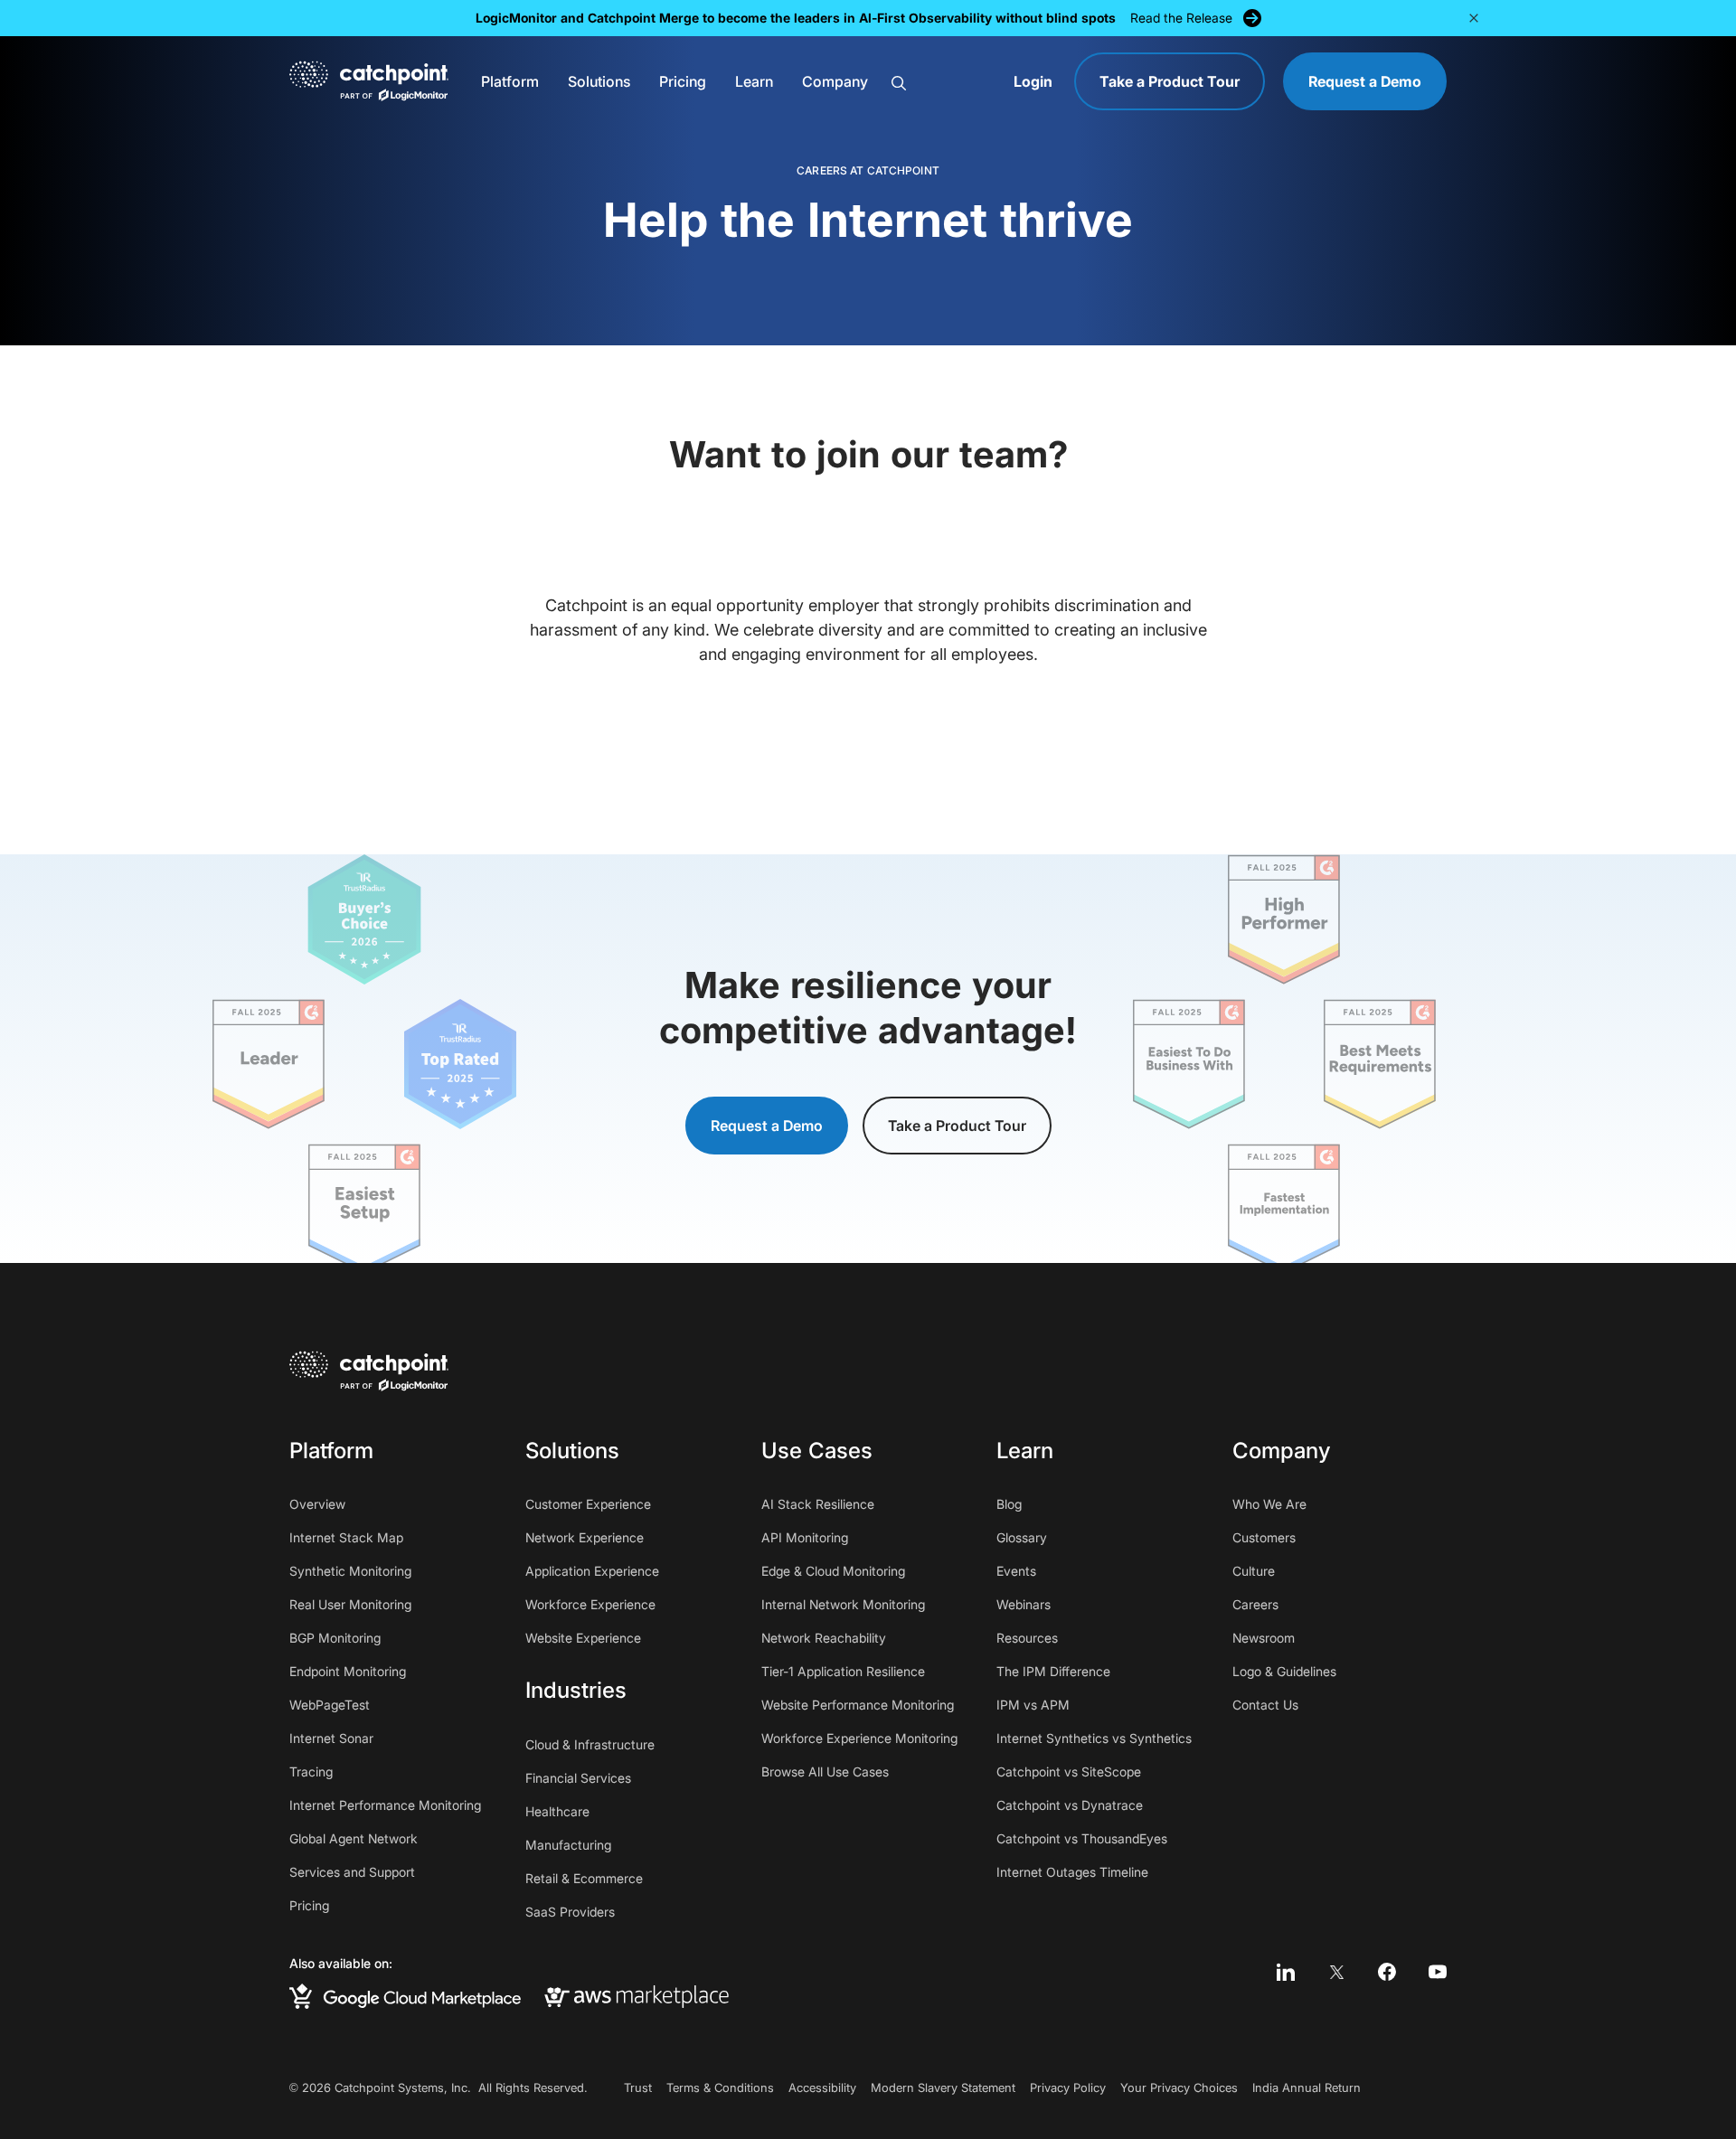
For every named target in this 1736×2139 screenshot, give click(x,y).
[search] (942, 82)
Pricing (683, 81)
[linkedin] (1286, 1972)
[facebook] (1387, 1972)
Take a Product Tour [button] (957, 1126)
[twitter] (1336, 1972)
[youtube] (1438, 1972)
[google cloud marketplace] (405, 1997)
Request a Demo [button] (767, 1126)
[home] (369, 81)
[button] (510, 81)
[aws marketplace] (637, 1996)
